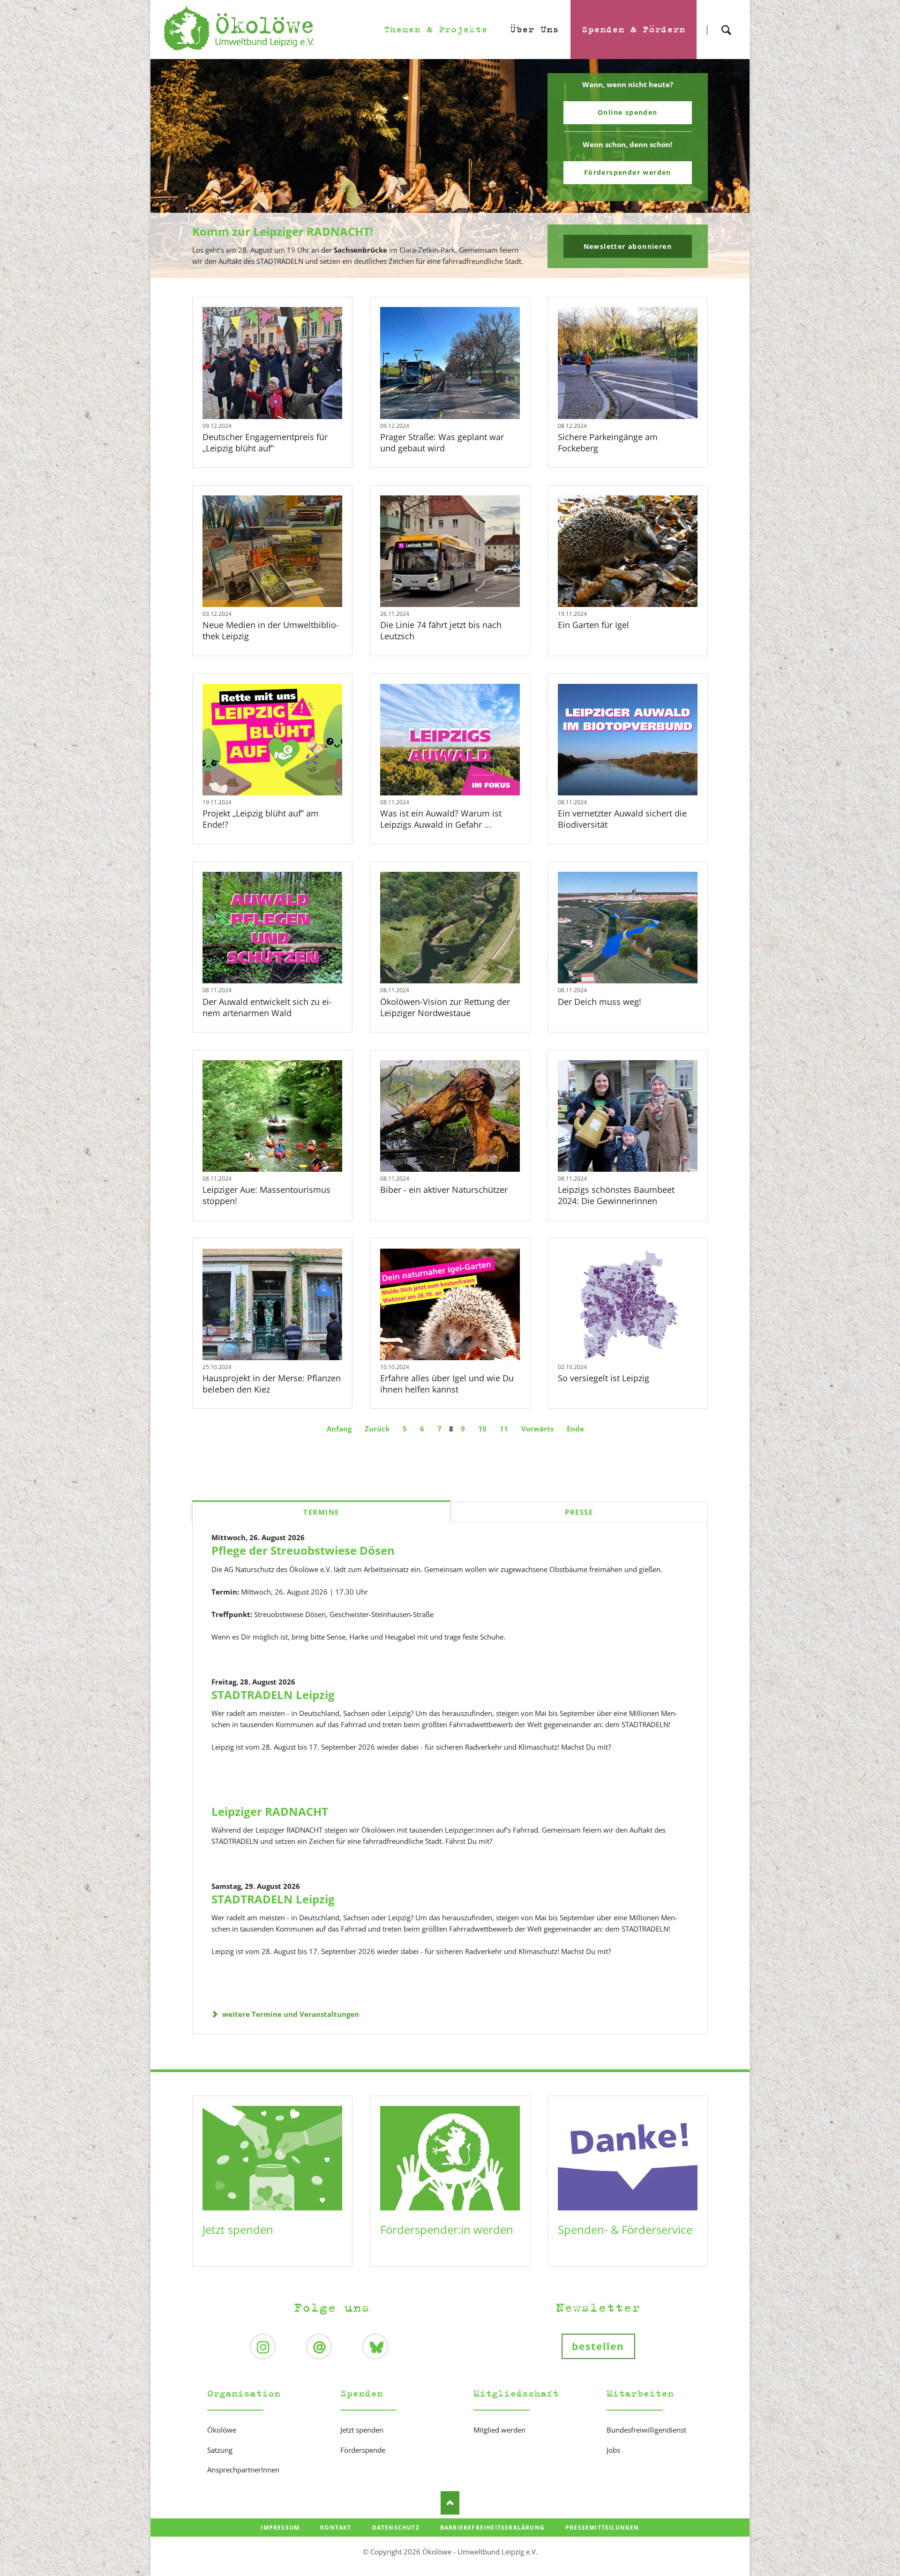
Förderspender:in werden (447, 2229)
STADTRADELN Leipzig (273, 1695)
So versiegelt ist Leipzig (604, 1378)
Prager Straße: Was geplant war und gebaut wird (442, 442)
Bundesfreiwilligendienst (646, 2430)
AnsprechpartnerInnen (243, 2470)
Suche (726, 22)
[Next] (728, 169)
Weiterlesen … (291, 388)
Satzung (220, 2450)
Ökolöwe (222, 2430)
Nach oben (450, 2503)
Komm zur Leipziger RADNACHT (446, 272)
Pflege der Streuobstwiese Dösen (303, 1550)
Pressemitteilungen (602, 2527)
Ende (575, 1429)
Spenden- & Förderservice (625, 2229)
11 (504, 1429)
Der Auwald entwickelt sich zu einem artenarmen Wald (267, 1007)
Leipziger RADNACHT (270, 1811)
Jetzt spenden (238, 2229)
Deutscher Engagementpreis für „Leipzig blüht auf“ (265, 442)
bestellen (598, 2346)
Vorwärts (537, 1429)
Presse (579, 1512)
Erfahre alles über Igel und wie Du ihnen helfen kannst (447, 1384)
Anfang (339, 1429)
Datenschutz (396, 2527)
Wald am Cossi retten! (454, 272)
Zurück (377, 1429)
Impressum (280, 2527)
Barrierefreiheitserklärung (492, 2527)
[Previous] (172, 169)
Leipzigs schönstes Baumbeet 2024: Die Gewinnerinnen (616, 1195)
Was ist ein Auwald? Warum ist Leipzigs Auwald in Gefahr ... (441, 819)
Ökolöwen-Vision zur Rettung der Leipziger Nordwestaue (445, 1007)
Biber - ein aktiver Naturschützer (444, 1190)
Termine (321, 1512)
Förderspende (363, 2450)
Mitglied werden (499, 2430)
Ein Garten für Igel (593, 625)
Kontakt (336, 2527)
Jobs (613, 2450)
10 (482, 1429)
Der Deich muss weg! (600, 1002)
